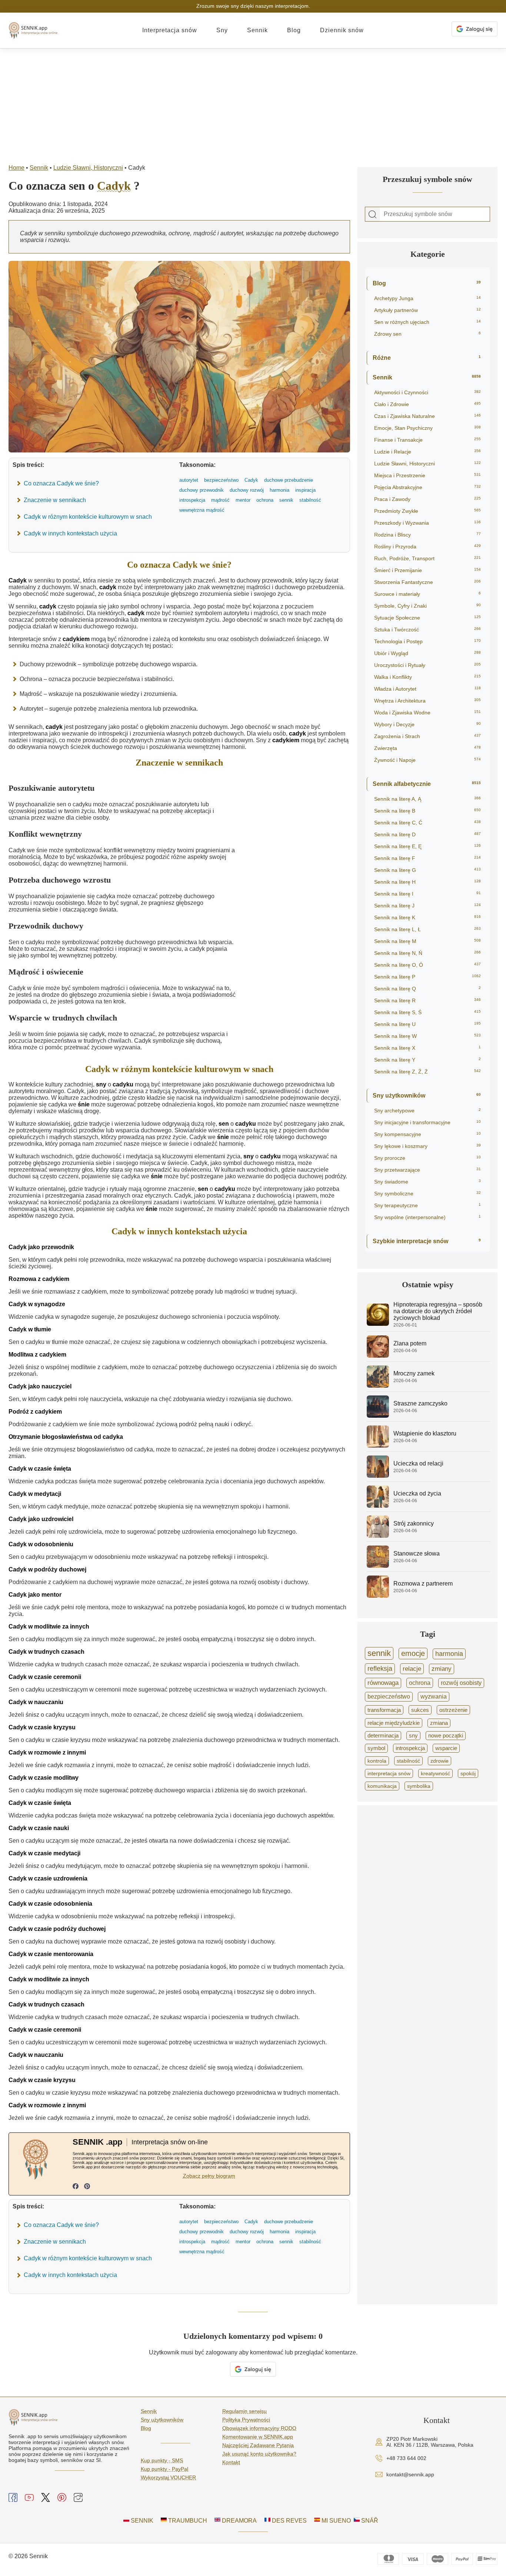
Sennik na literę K (427, 917)
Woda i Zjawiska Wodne (427, 713)
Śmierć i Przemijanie (427, 570)
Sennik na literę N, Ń (427, 953)
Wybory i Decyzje (427, 724)
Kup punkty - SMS (162, 2460)
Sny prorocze (427, 1158)
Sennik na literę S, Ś (427, 1012)
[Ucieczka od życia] (378, 1506)
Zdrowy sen (427, 334)
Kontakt (231, 2462)
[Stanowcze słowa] (378, 1566)
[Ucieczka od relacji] (378, 1476)
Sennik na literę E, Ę (427, 846)
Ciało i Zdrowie (427, 404)
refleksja (380, 1669)
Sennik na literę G (427, 870)
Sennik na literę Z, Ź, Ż (427, 1072)
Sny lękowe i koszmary (427, 1146)
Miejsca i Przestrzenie (427, 475)
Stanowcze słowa (417, 1553)
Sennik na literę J (427, 906)
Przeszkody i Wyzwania (427, 523)
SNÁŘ (369, 2521)
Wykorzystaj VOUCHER (168, 2477)
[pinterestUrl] (87, 2187)
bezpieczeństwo (389, 1697)
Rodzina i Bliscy (427, 535)
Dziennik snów (342, 30)
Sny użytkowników (427, 1096)
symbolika (419, 1786)
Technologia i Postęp (427, 641)
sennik (379, 1653)
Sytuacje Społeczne (427, 618)
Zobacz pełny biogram (209, 2176)
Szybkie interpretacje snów (427, 1241)
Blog (294, 30)
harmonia (449, 1654)
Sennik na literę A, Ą (427, 799)
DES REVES (289, 2521)
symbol (376, 1748)
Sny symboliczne (427, 1194)
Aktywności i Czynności (427, 392)
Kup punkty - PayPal (164, 2469)
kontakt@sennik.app (410, 2474)
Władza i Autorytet (427, 689)
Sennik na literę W (427, 1036)
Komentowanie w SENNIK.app (258, 2437)
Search (373, 215)
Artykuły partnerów (427, 310)
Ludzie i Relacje (427, 452)
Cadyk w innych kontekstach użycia (70, 533)
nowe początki (446, 1736)
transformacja (384, 1710)
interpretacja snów (389, 1773)
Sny (222, 30)
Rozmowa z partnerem (423, 1584)
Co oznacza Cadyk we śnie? (61, 483)
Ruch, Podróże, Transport (427, 558)
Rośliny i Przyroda (427, 547)
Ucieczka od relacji (418, 1463)
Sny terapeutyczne (427, 1205)
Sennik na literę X (427, 1048)
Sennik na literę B (427, 811)
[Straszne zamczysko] (378, 1416)
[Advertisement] (253, 104)
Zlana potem (410, 1343)
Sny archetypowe (427, 1111)
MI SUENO (335, 2521)
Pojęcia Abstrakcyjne (427, 487)
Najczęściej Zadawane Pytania (258, 2445)
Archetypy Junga (427, 298)
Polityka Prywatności (246, 2420)
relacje (412, 1669)
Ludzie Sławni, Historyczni (88, 168)
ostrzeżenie (453, 1710)
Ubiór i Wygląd (427, 653)
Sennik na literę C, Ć (427, 823)
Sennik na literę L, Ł (427, 929)
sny (413, 1736)
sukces (420, 1710)
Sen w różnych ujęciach (427, 322)
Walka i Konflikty (427, 677)
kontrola (377, 1761)
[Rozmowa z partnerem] (378, 1596)
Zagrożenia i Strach (427, 736)
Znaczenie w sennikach (55, 500)
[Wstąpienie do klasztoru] (378, 1446)
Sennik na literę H (427, 882)
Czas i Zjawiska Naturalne (427, 416)
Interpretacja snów (170, 30)
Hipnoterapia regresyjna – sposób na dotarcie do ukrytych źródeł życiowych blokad (438, 1311)
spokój (468, 1773)
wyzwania (434, 1697)
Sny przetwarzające (427, 1170)
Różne (427, 358)
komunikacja (382, 1786)
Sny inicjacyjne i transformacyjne (427, 1122)
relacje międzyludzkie (394, 1723)
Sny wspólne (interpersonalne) (427, 1217)
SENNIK (141, 2521)
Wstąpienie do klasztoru (425, 1433)
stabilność (408, 1761)
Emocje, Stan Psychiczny (427, 428)
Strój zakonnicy (414, 1523)
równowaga (383, 1683)
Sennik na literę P (427, 977)
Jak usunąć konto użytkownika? (259, 2454)
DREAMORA (239, 2521)
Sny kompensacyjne (427, 1134)
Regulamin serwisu (244, 2411)
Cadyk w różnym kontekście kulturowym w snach (88, 517)
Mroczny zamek (414, 1373)
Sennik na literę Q (427, 989)
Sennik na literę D (427, 834)
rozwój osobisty (461, 1683)
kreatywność (435, 1773)
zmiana (439, 1723)
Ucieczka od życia (417, 1493)
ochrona (420, 1683)
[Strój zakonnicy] (378, 1536)
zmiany (442, 1669)
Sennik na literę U (427, 1024)
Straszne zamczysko (420, 1403)
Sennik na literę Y (427, 1060)
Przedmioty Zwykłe (427, 511)
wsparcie (446, 1748)
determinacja (383, 1736)
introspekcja (410, 1748)
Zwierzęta (427, 748)
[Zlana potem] (378, 1356)
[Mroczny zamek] (378, 1386)
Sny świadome (427, 1182)
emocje (413, 1653)
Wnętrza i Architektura (427, 701)
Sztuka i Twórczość (427, 630)
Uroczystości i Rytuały (427, 665)
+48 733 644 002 (406, 2458)
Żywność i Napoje (427, 760)
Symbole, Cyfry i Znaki (427, 606)
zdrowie (440, 1761)
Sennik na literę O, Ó (427, 965)
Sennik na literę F (427, 858)
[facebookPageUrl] (76, 2187)
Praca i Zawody (427, 499)
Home (16, 168)
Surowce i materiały (427, 594)
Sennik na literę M (427, 941)
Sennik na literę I (427, 894)
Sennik (257, 30)
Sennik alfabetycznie (427, 784)
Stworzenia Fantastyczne (427, 582)
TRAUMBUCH (187, 2521)
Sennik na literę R (427, 1000)
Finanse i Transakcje (427, 440)
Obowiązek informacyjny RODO (259, 2428)
